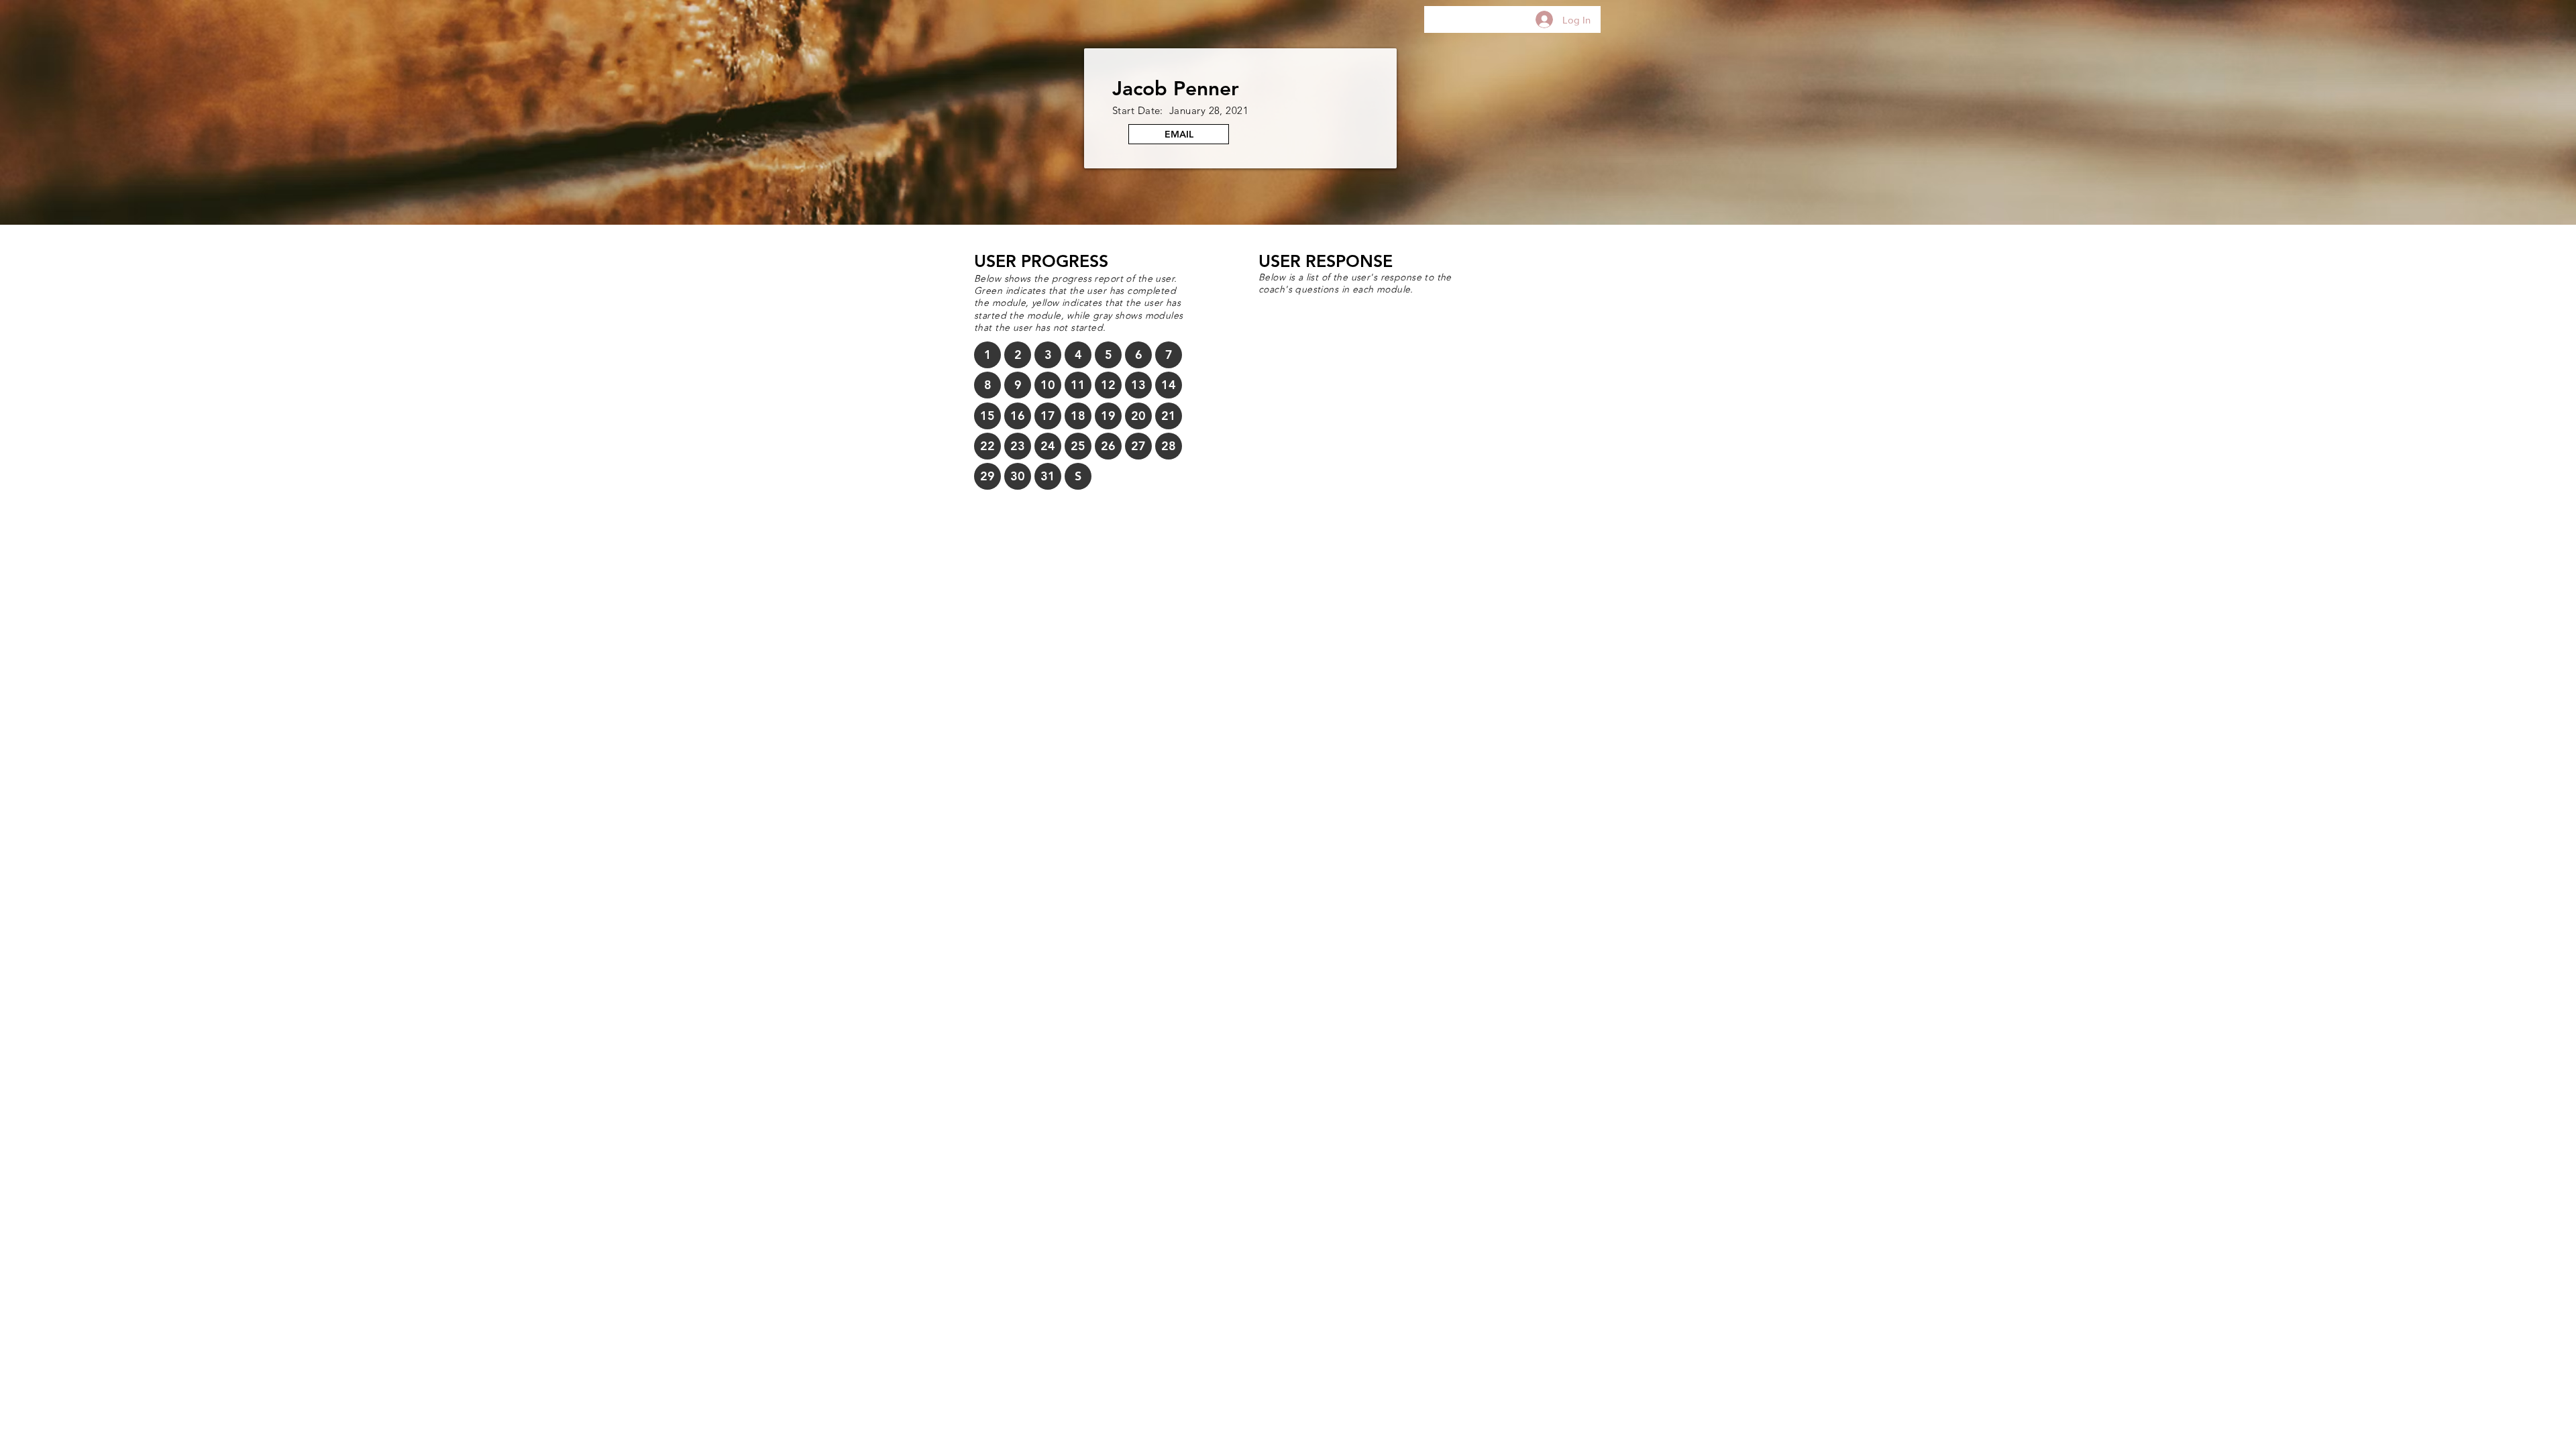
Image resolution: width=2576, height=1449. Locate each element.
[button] (987, 355)
